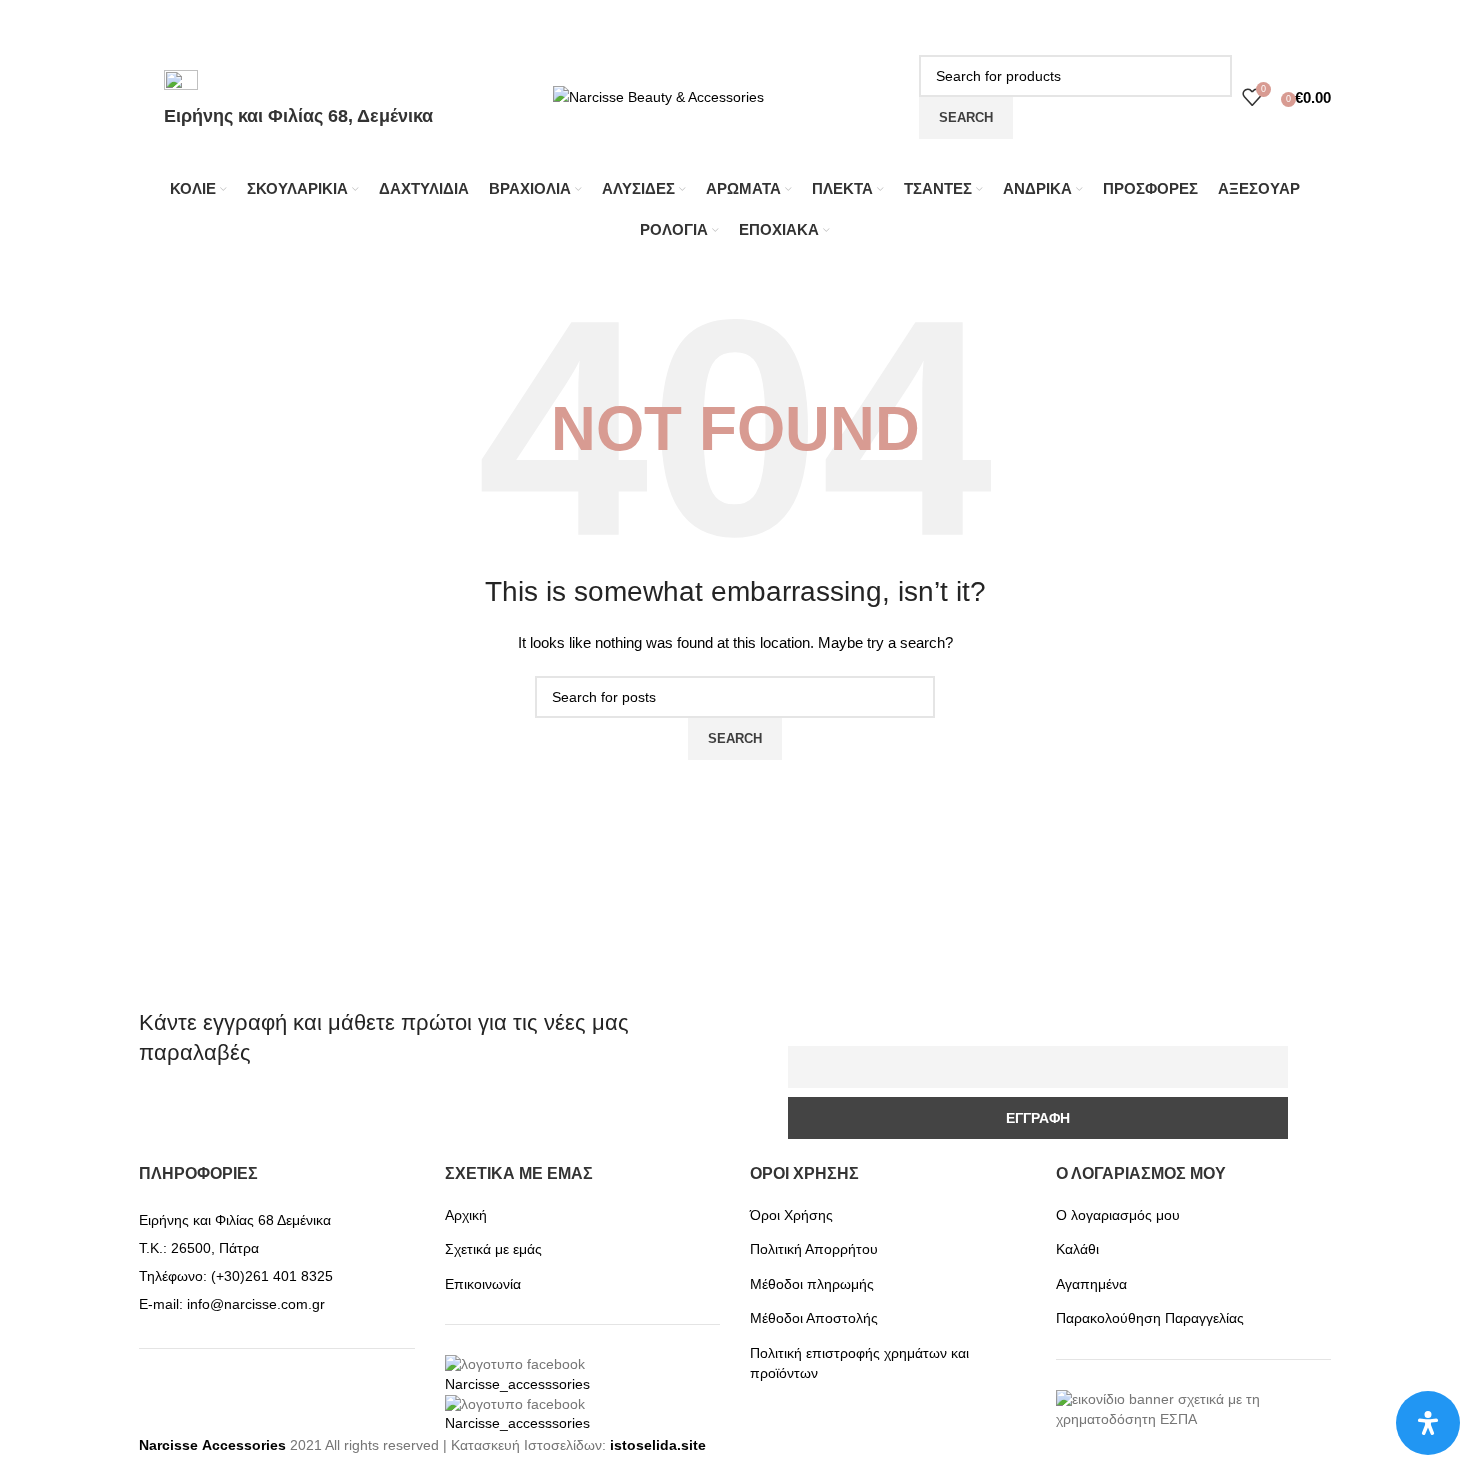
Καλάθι (1077, 1249)
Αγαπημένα (1091, 1284)
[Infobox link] (735, 132)
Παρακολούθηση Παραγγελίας (1150, 1318)
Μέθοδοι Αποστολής (814, 1318)
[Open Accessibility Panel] (1428, 1423)
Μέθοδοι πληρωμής (812, 1284)
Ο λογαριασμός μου (1118, 1215)
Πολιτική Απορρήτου (814, 1249)
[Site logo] (658, 96)
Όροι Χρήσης (791, 1215)
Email (811, 1034)
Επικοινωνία (483, 1284)
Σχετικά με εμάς (493, 1249)
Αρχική (466, 1215)
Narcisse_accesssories (517, 1384)
